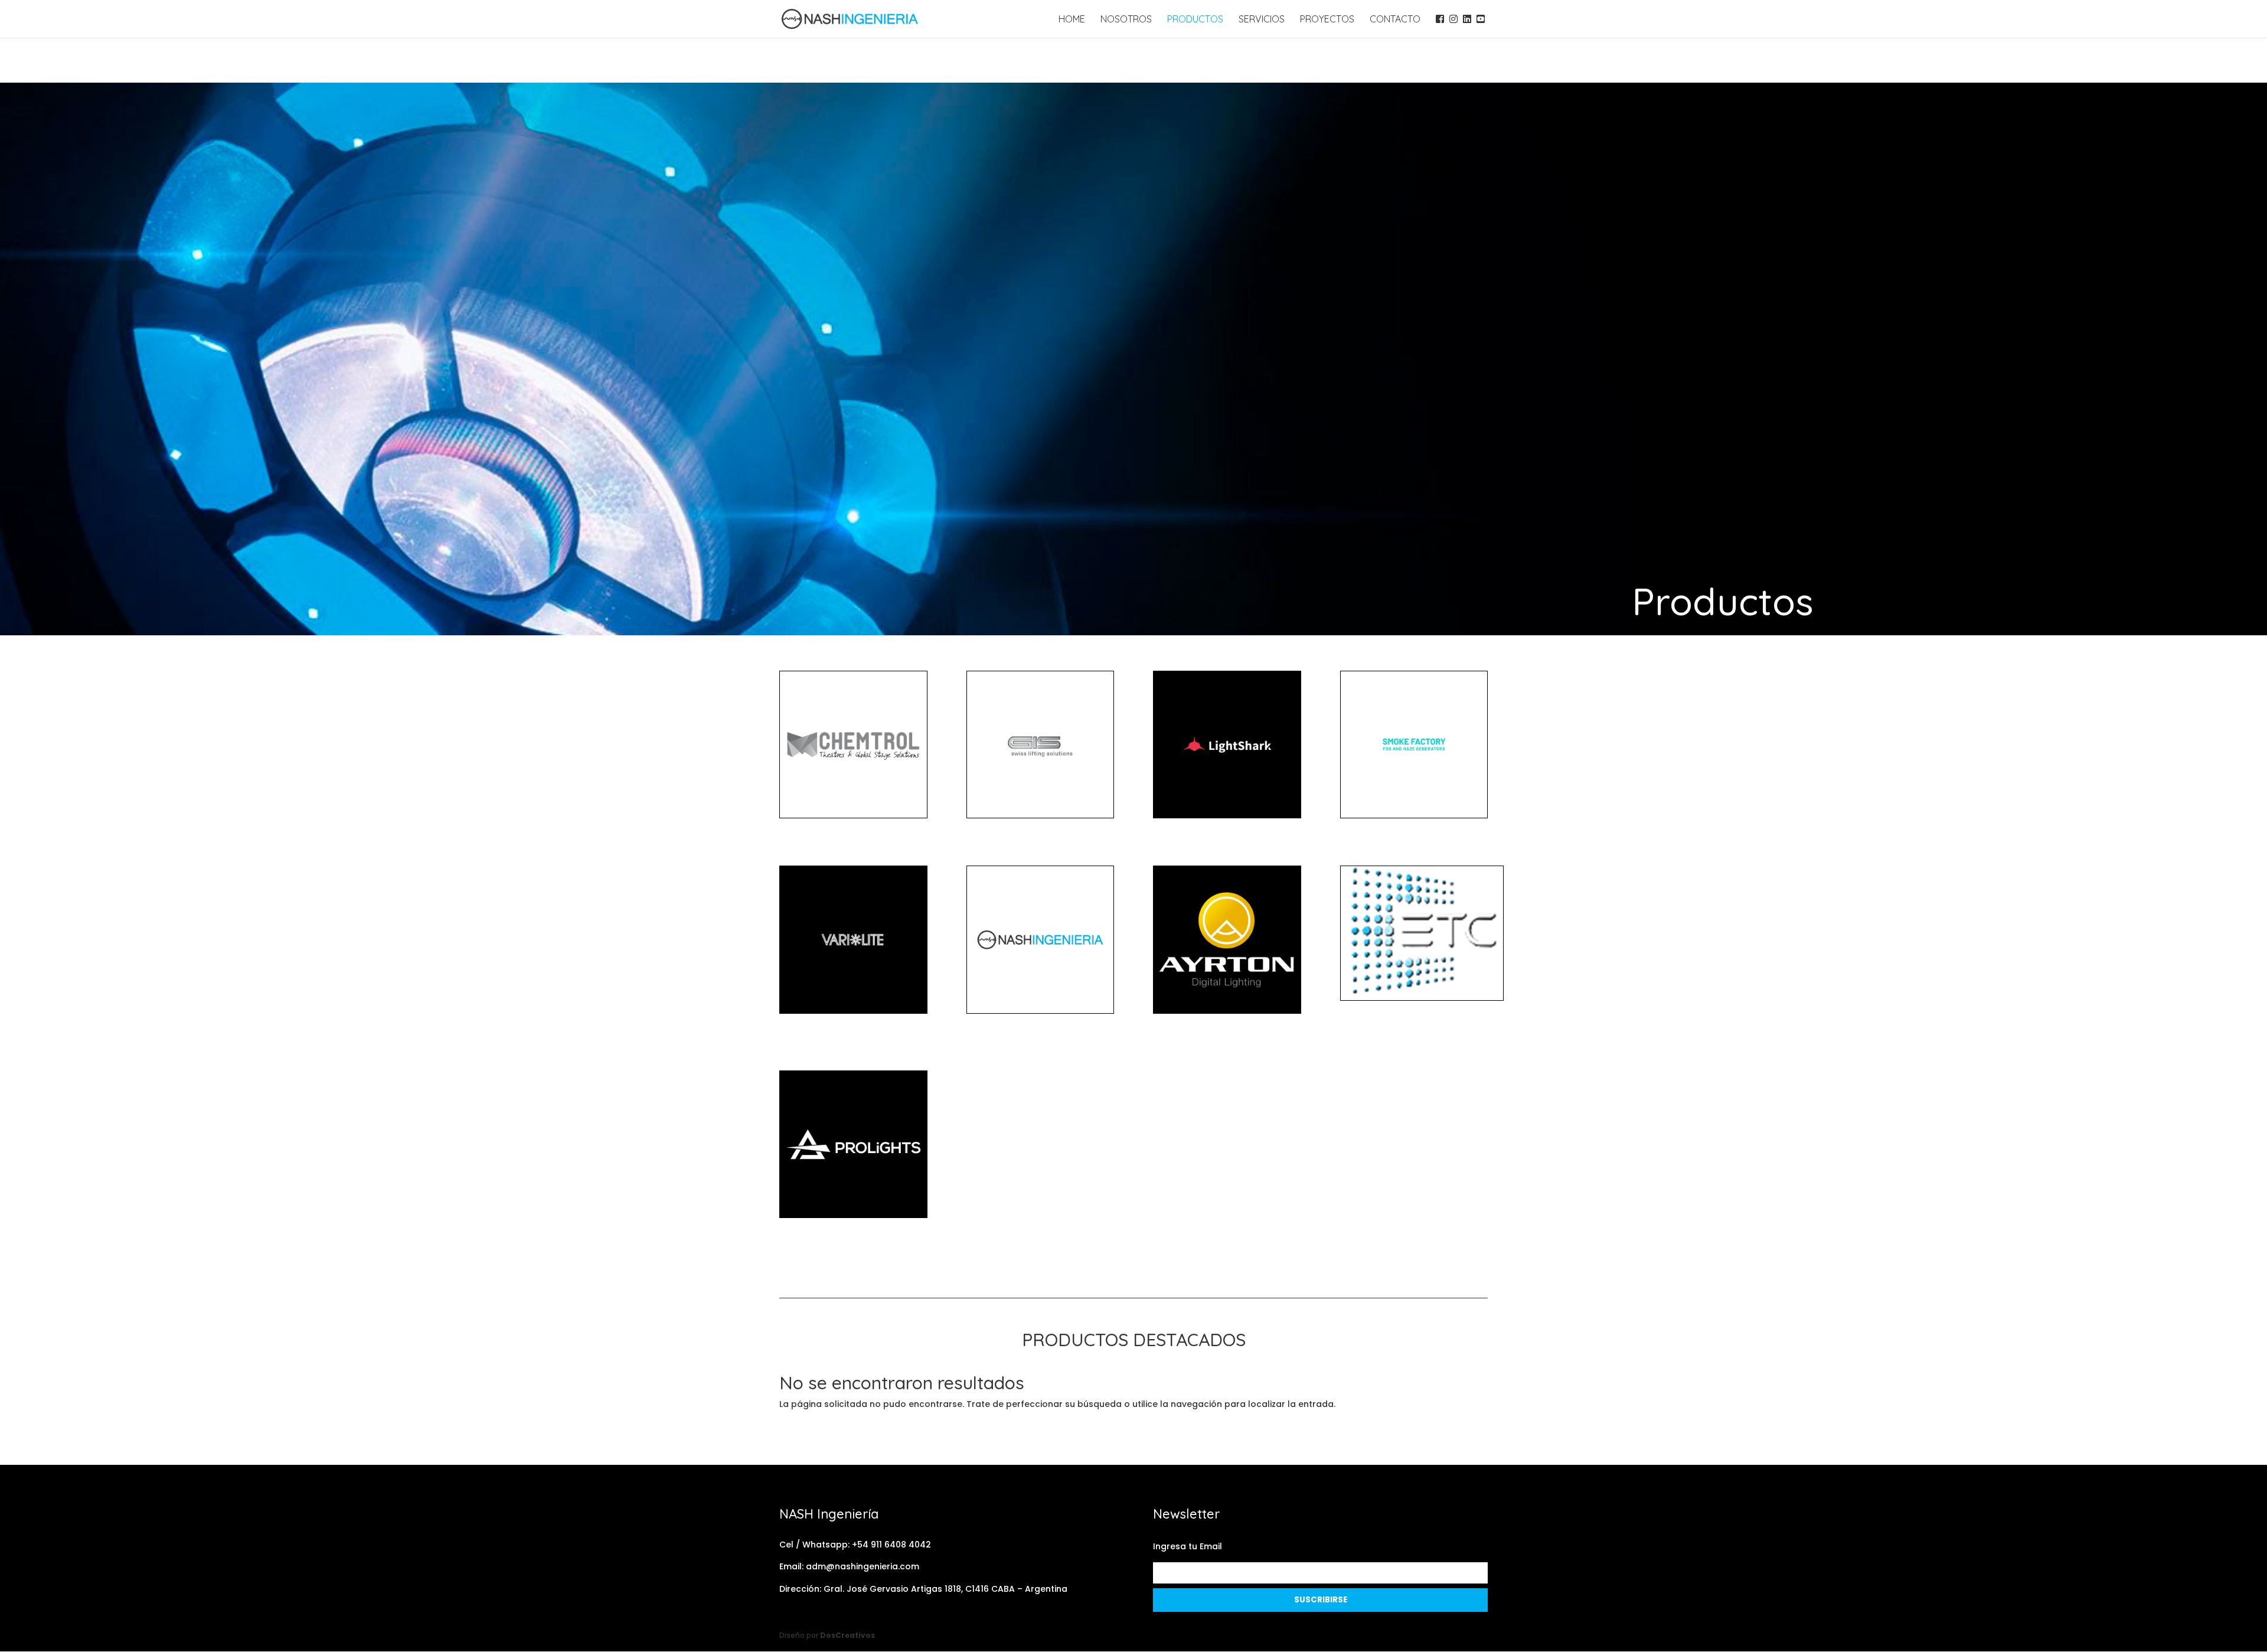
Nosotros (1126, 20)
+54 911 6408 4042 (891, 1545)
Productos (1195, 20)
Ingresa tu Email (1188, 1546)
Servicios (1262, 20)
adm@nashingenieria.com (863, 1566)
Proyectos (1327, 20)
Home (1072, 20)
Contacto (1395, 20)
